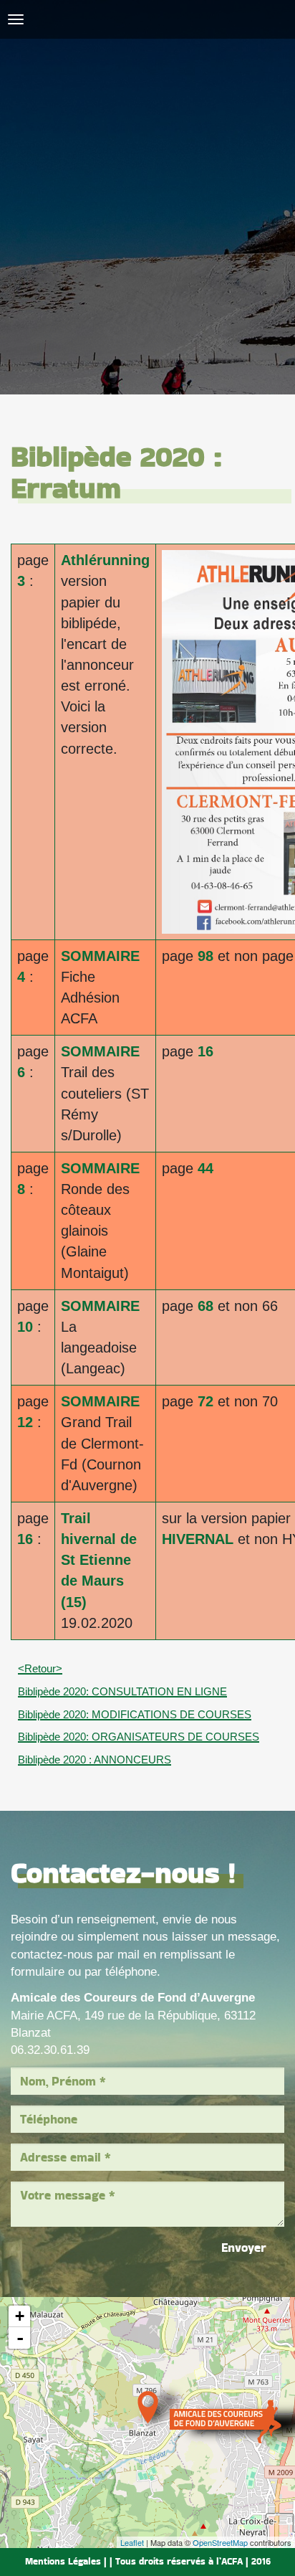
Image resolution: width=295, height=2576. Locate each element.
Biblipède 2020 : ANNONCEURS (95, 1760)
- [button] (20, 2338)
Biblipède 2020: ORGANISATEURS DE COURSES (139, 1737)
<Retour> (40, 1668)
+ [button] (20, 2316)
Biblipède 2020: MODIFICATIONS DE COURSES (135, 1714)
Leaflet (132, 2542)
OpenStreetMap (220, 2542)
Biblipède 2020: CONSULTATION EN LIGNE (122, 1691)
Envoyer (244, 2248)
